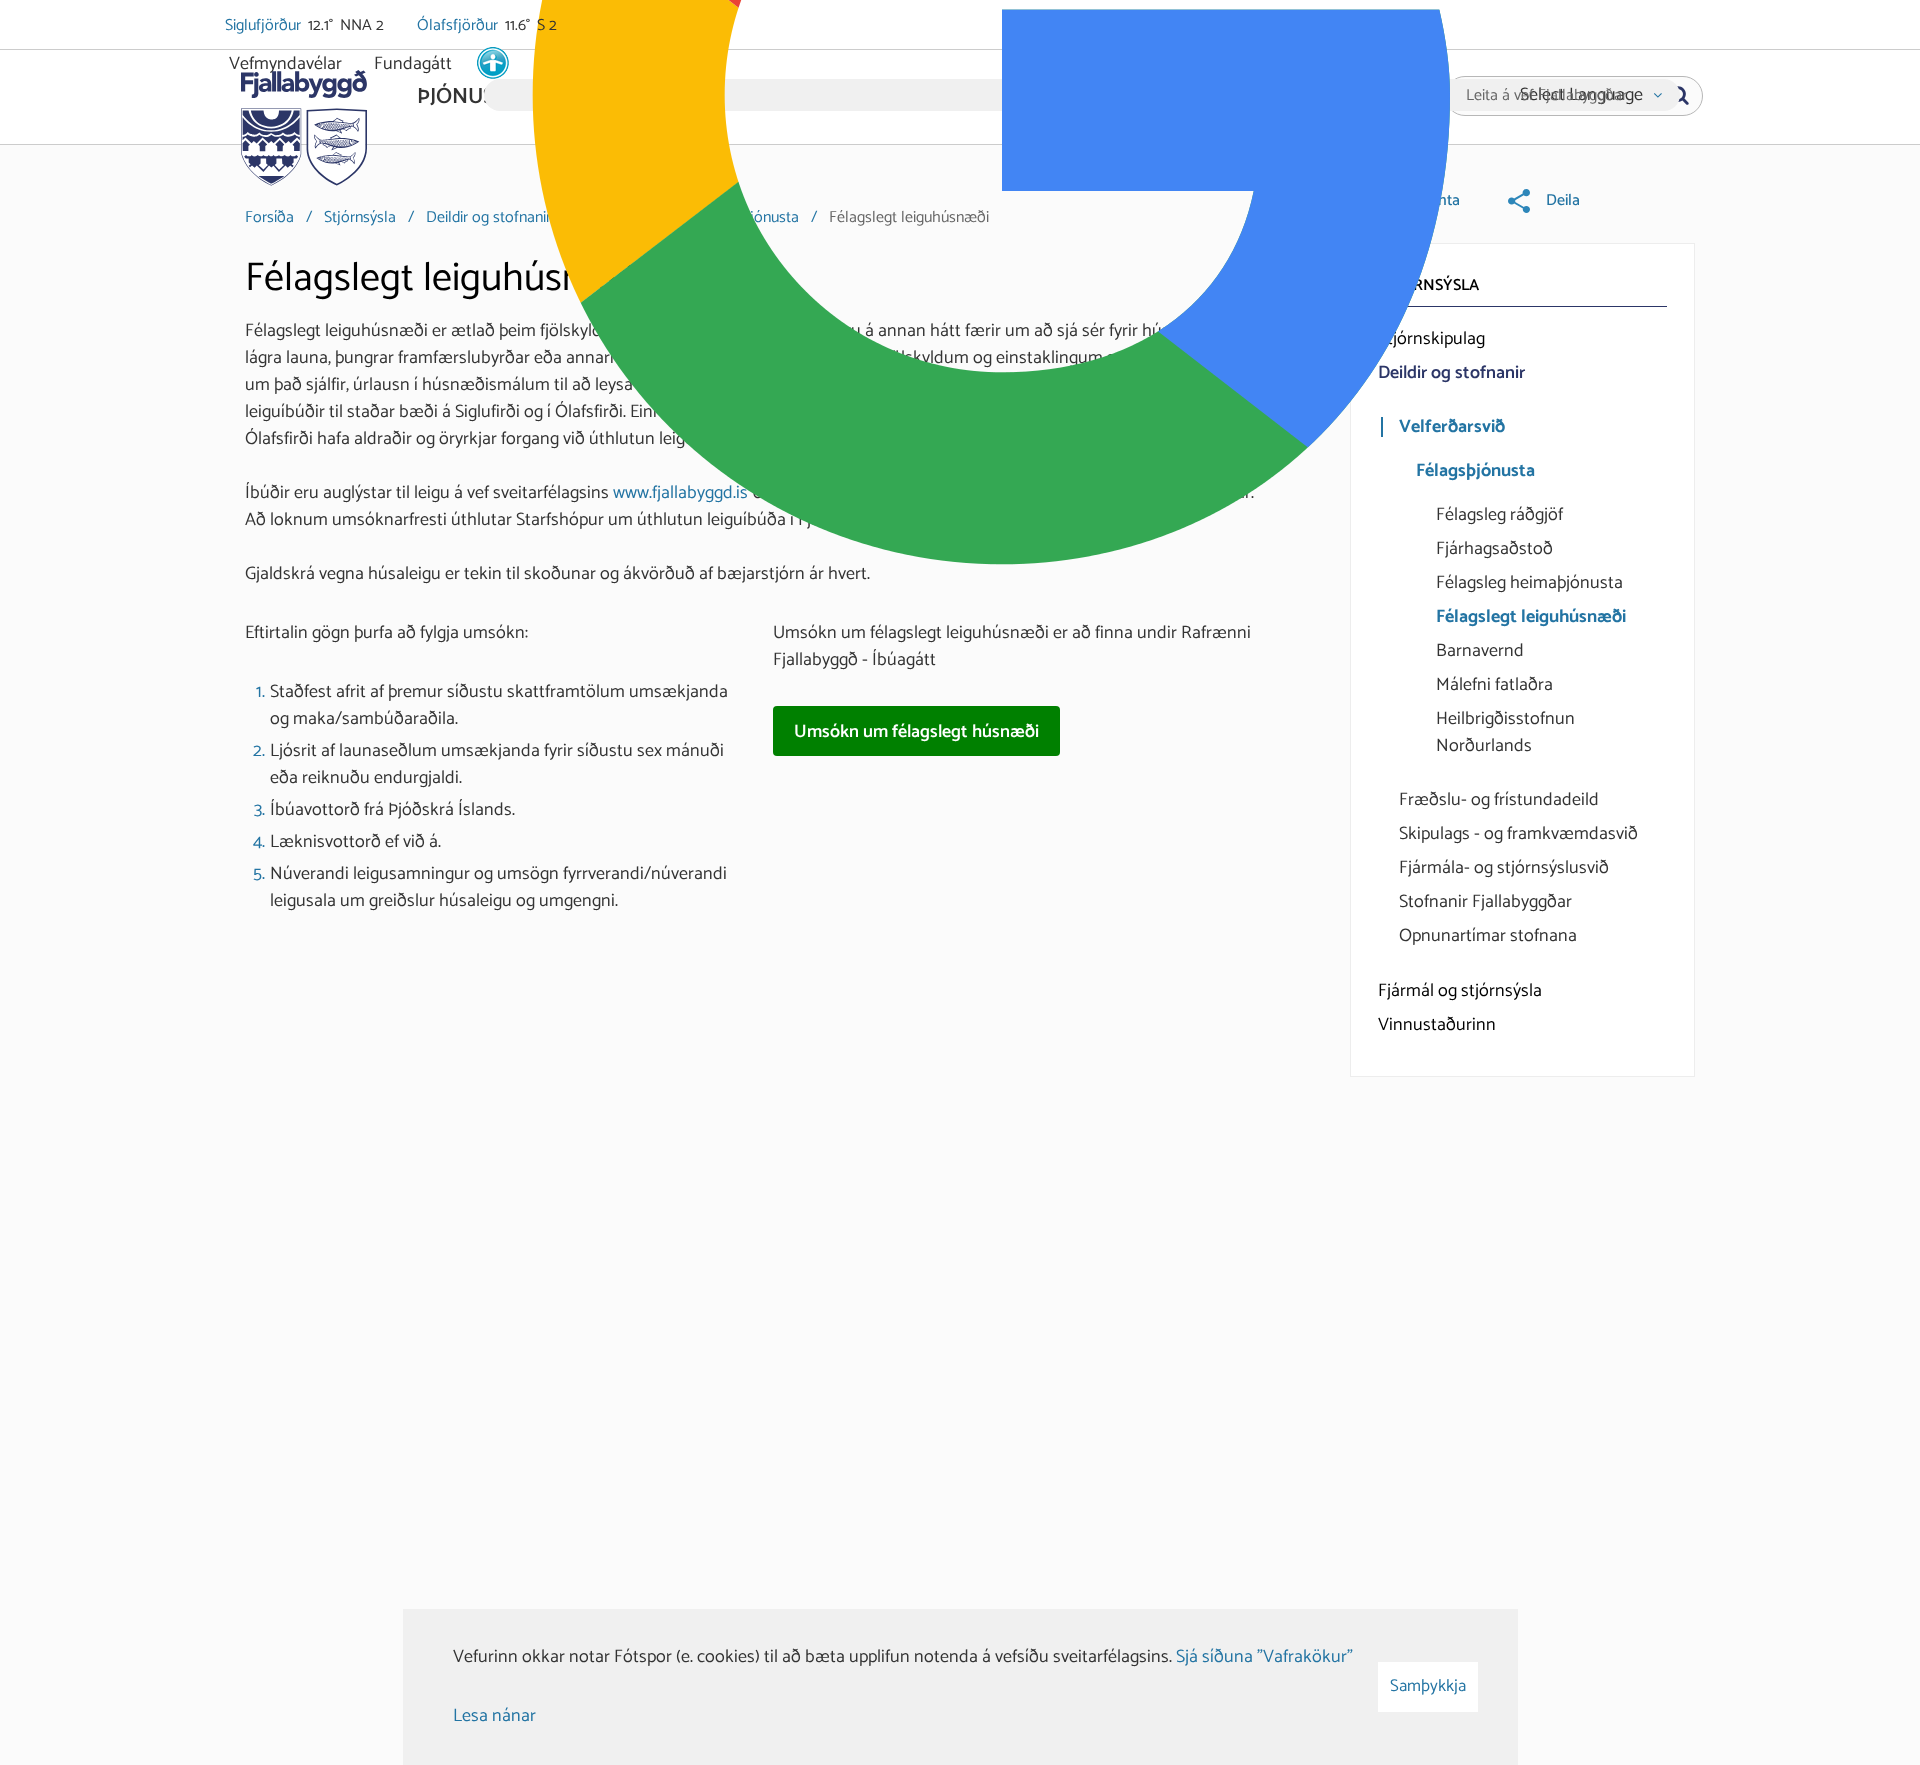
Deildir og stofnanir (488, 217)
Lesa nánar (494, 1716)
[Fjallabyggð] (303, 122)
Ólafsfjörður (459, 26)
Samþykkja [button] (1428, 1686)
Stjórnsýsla (360, 217)
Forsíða (269, 217)
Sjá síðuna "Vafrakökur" (1264, 1657)
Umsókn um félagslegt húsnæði (916, 732)
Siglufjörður (264, 26)
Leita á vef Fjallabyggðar (1546, 96)
